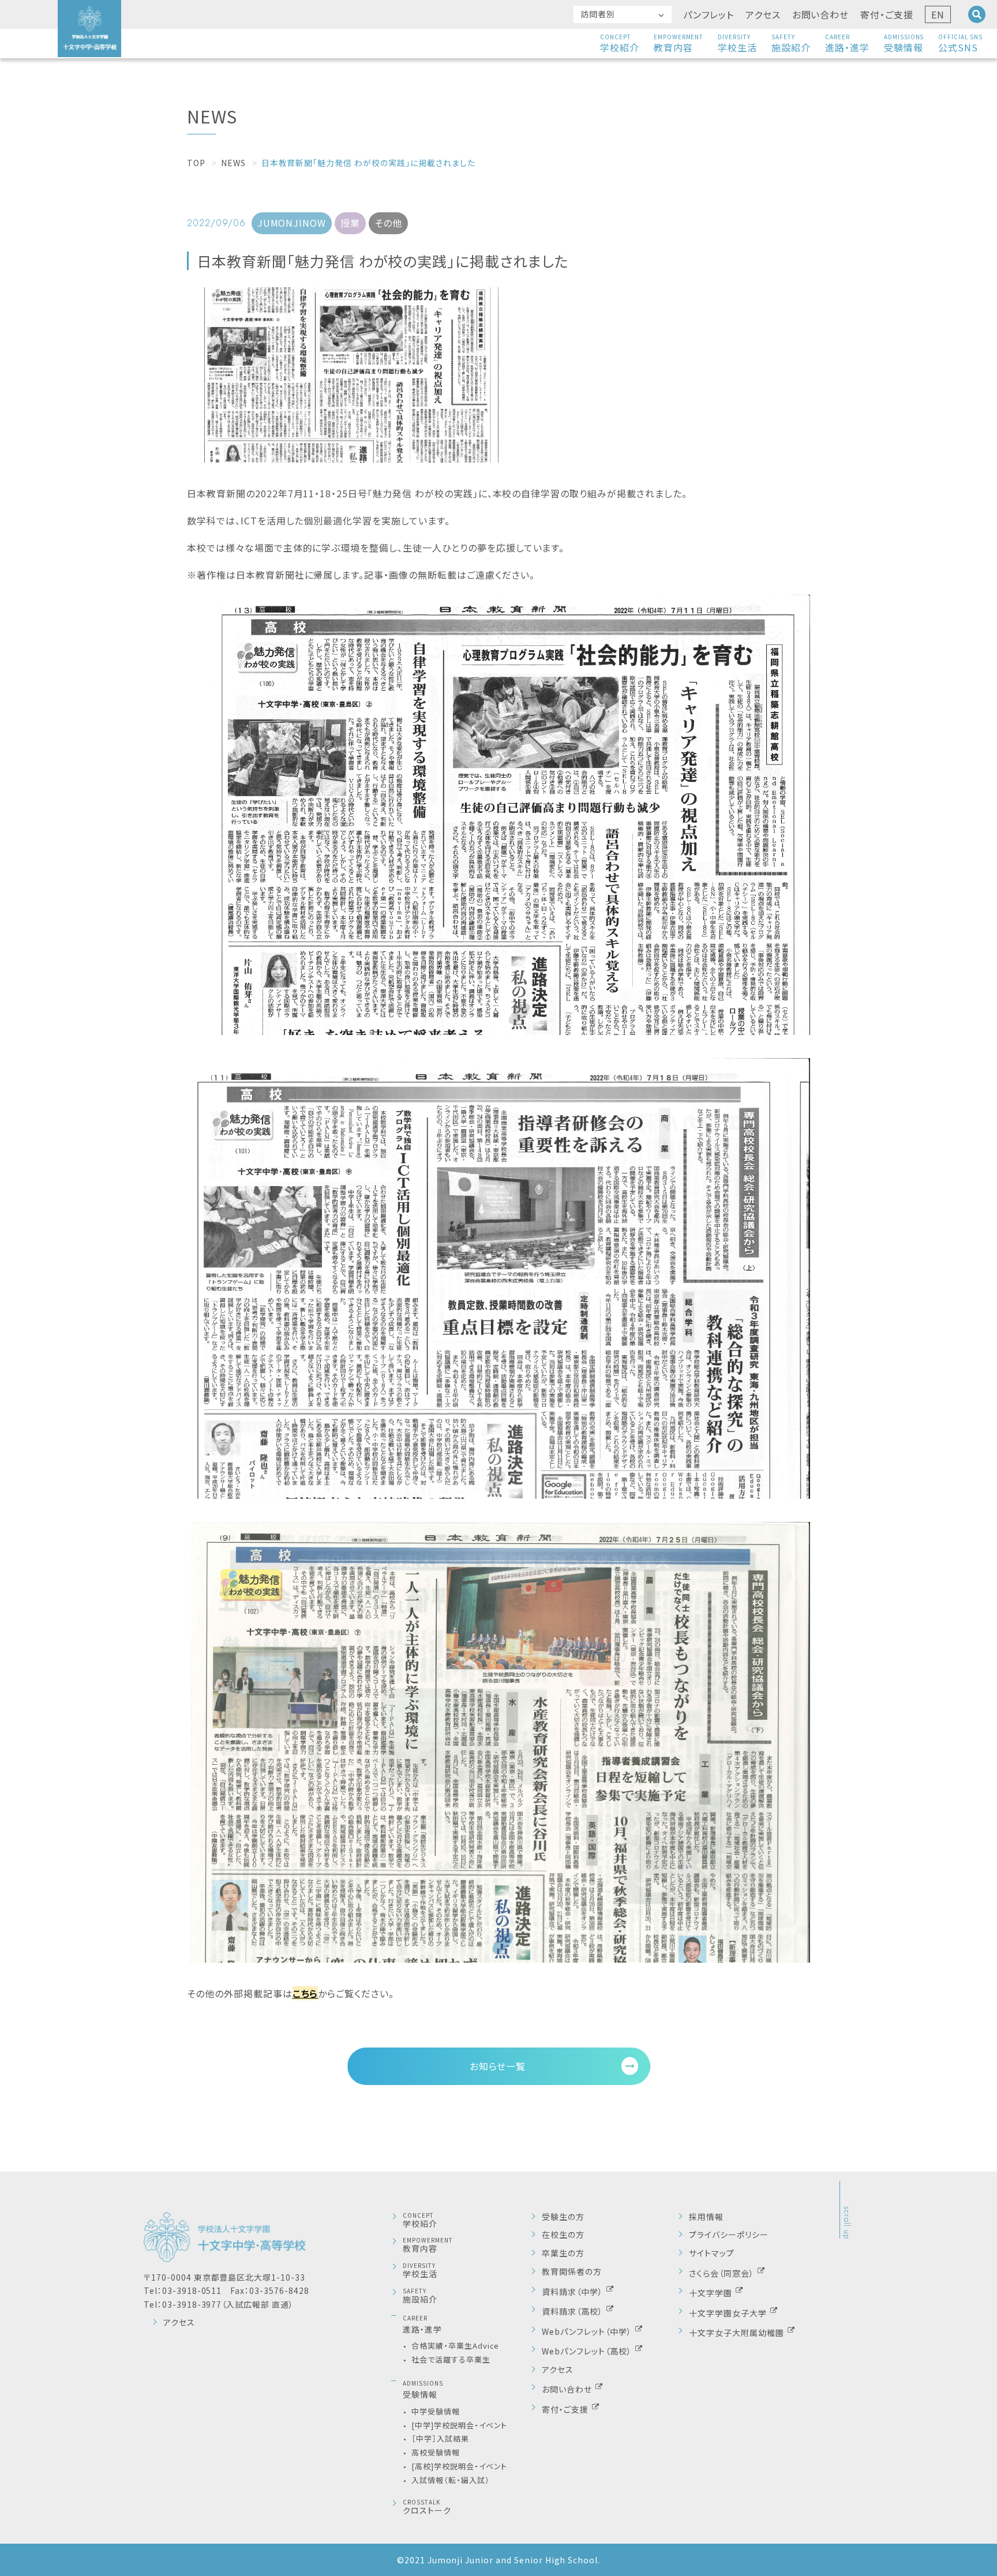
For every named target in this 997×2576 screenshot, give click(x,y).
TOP (196, 163)
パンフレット (709, 14)
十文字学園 (712, 2292)
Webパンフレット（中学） (588, 2331)
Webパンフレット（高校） (588, 2350)
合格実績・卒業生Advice (455, 2346)
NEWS (233, 163)
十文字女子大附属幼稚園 (738, 2332)
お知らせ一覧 (498, 2066)
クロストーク (427, 2507)
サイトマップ (712, 2253)
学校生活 (737, 43)
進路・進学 (847, 43)
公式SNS (960, 43)
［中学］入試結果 (440, 2438)
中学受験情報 (436, 2411)
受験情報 (904, 43)
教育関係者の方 (572, 2272)
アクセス (763, 14)
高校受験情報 (436, 2452)
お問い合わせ (821, 14)
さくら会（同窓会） (723, 2273)
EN (938, 14)
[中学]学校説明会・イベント (459, 2425)
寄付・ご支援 (887, 14)
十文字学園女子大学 (729, 2312)
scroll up (847, 2223)
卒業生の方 (563, 2253)
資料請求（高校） (574, 2311)
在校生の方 (563, 2235)
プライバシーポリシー (729, 2235)
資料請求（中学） (574, 2291)
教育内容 (679, 43)
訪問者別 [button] (598, 14)
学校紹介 (620, 43)
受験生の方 (563, 2217)
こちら (306, 1993)
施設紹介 (791, 43)
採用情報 (706, 2217)
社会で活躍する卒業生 (451, 2359)
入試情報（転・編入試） (451, 2480)
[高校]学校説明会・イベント (459, 2466)
